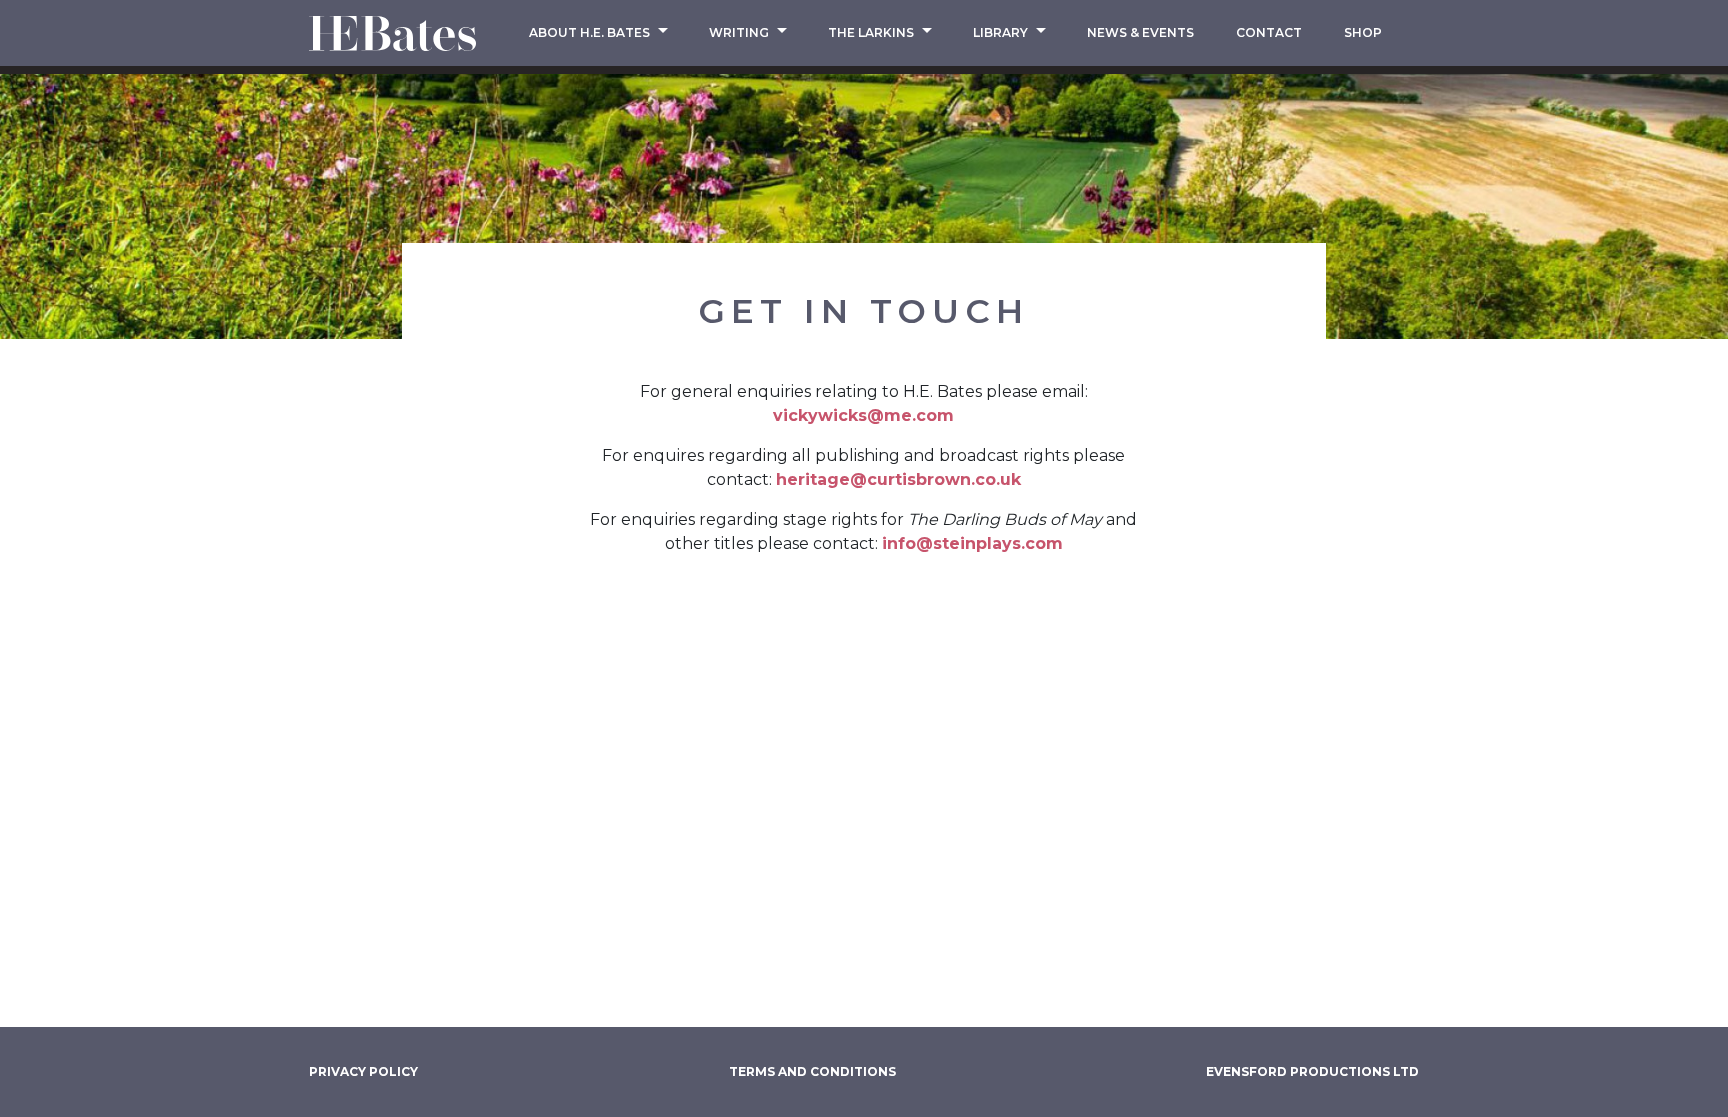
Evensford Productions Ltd (1312, 1071)
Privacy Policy (363, 1071)
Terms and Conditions (812, 1071)
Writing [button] (740, 32)
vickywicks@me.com (863, 415)
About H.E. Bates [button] (591, 32)
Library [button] (1002, 32)
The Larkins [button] (872, 32)
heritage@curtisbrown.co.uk (898, 479)
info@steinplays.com (972, 543)
